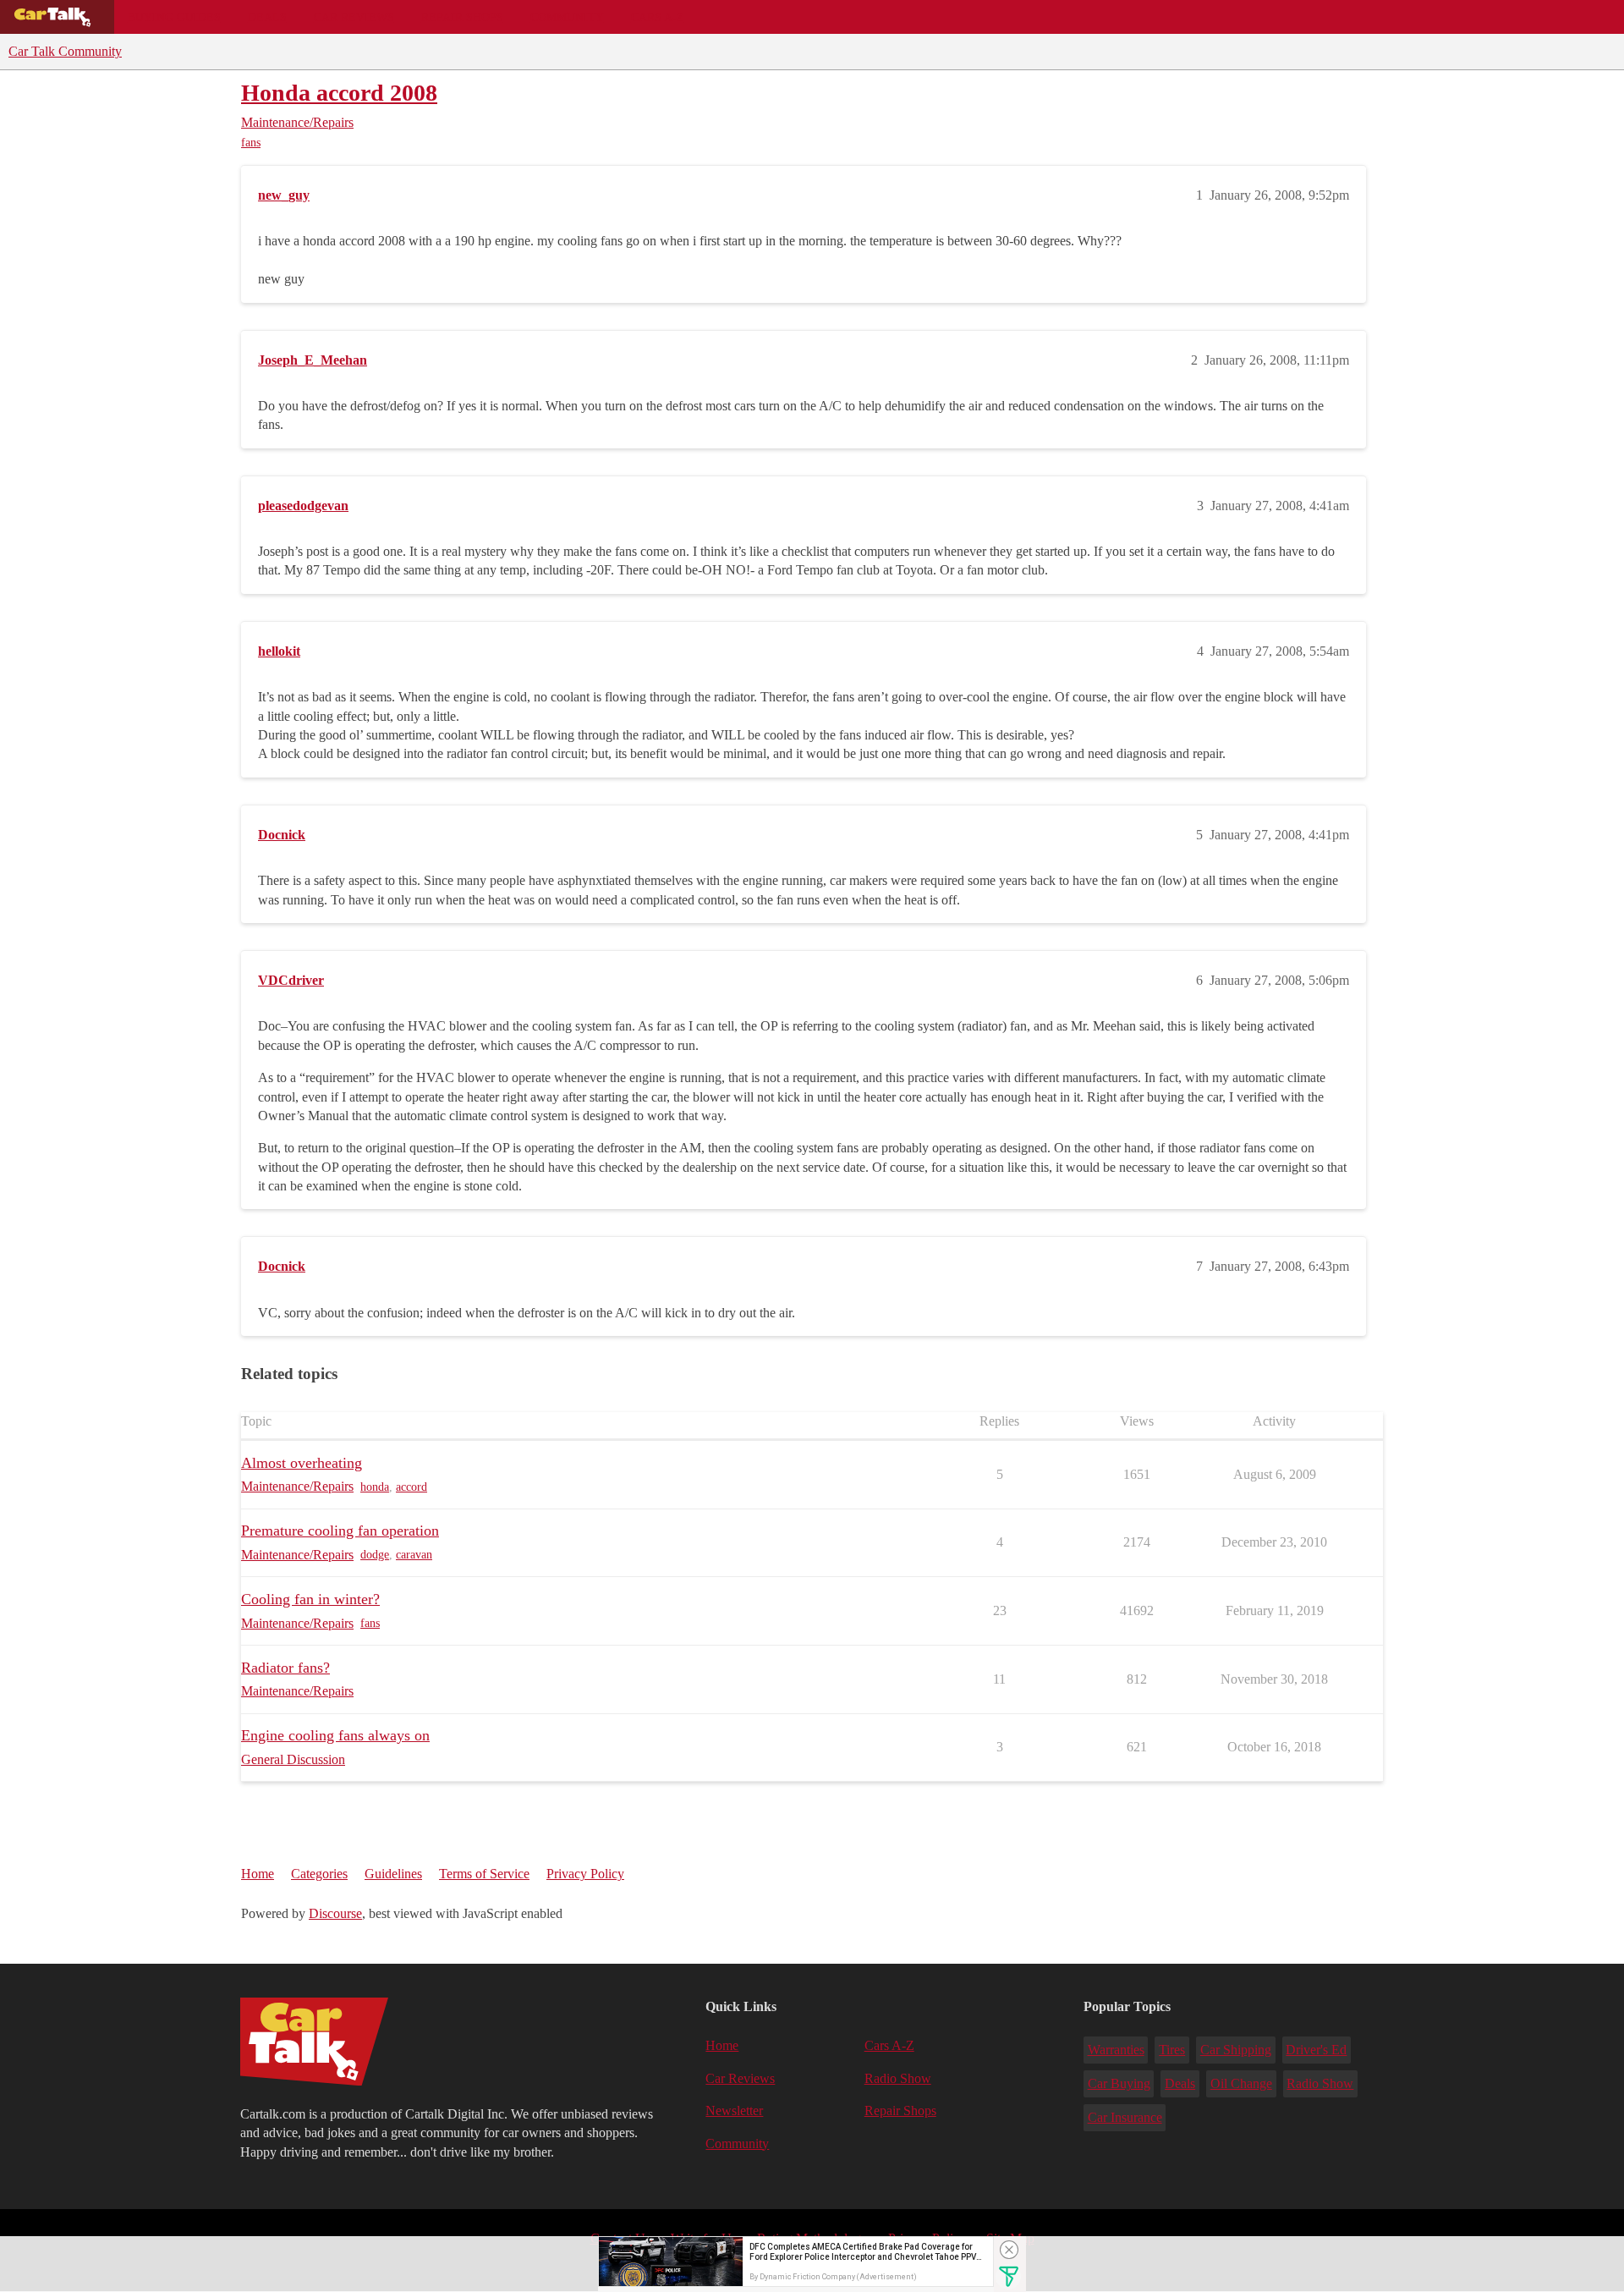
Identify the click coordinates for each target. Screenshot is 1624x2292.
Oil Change (1241, 2083)
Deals (267, 17)
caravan (414, 1555)
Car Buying (1119, 2083)
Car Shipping (1236, 2050)
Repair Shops (462, 17)
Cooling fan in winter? (310, 1599)
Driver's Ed (1316, 2050)
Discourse (335, 1913)
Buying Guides (174, 17)
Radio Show (898, 2078)
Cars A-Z (658, 17)
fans (251, 143)
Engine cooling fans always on (335, 1735)
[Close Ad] (1009, 2250)
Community (567, 17)
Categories (319, 1874)
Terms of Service (484, 1874)
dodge (375, 1555)
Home (258, 1874)
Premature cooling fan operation (340, 1531)
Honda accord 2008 (339, 93)
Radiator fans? (285, 1668)
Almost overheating (302, 1463)
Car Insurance (1125, 2117)
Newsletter (734, 2111)
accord (411, 1487)
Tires (1172, 2050)
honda (375, 1487)
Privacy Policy (585, 1874)
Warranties (1116, 2050)
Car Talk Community (65, 51)
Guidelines (393, 1874)
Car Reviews (354, 17)
